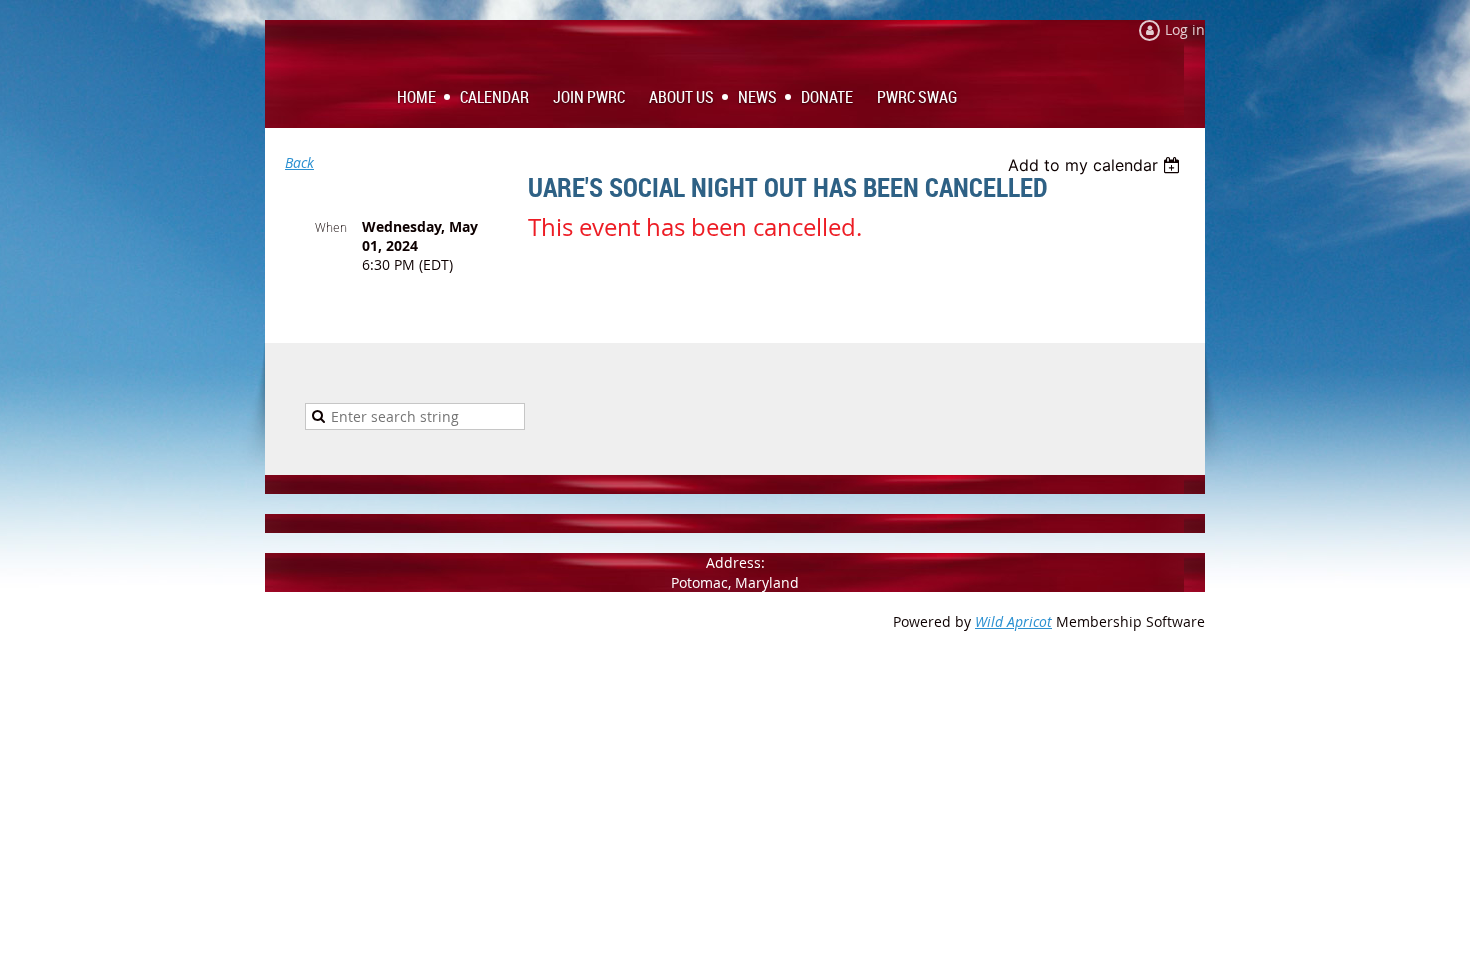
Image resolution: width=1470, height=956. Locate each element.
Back (299, 162)
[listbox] (1096, 165)
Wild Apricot (1013, 621)
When (331, 227)
